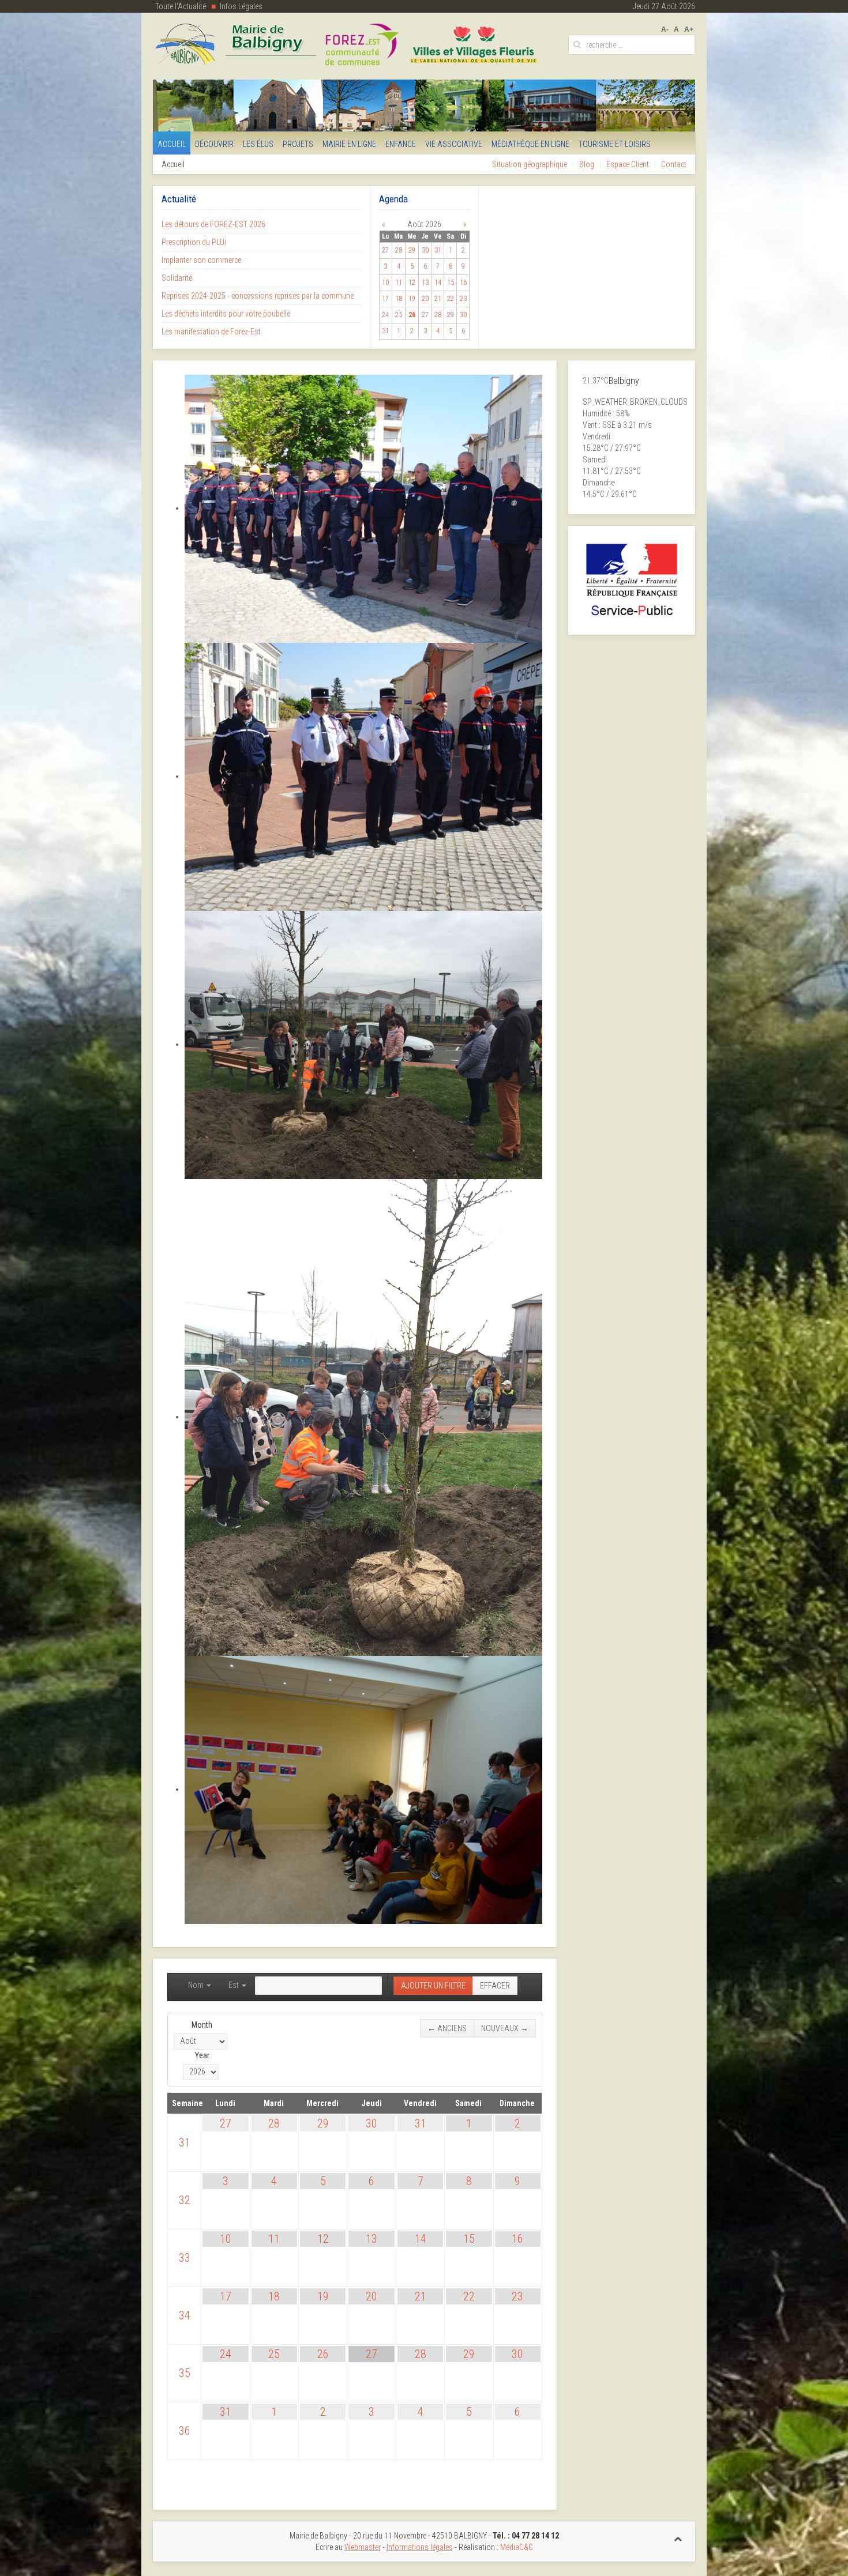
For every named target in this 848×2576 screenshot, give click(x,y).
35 (185, 2373)
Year (202, 2055)
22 (469, 2296)
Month (202, 2025)
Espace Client (628, 164)
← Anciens (447, 2028)
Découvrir (214, 144)
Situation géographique (530, 164)
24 (226, 2354)
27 (226, 2123)
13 (372, 2239)
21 (421, 2296)
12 (323, 2239)
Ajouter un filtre (433, 1986)
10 (226, 2239)
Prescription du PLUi (194, 242)
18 (274, 2296)
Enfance (401, 144)
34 (185, 2315)
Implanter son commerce (201, 260)
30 (372, 2123)
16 (517, 2239)
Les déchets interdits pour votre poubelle (226, 314)
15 (469, 2239)
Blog (587, 164)
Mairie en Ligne (349, 144)
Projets (298, 144)
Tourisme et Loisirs (615, 144)
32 (185, 2200)
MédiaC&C (517, 2547)
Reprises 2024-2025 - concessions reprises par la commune (258, 296)
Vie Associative (454, 144)
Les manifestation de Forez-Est (211, 332)
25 (274, 2354)
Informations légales (420, 2547)
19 (323, 2296)
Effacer (495, 1986)
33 (185, 2258)
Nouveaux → (505, 2028)
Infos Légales (241, 6)
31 (185, 2142)
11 (274, 2239)
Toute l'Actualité (181, 6)
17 (226, 2296)
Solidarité (177, 278)
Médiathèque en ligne (530, 144)
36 (185, 2431)
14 (421, 2239)
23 (517, 2296)
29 (323, 2123)
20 (372, 2296)
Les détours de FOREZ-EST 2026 (213, 224)
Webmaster (363, 2547)
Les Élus (258, 144)
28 (274, 2123)
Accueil (172, 144)
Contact (674, 164)
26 (323, 2354)
